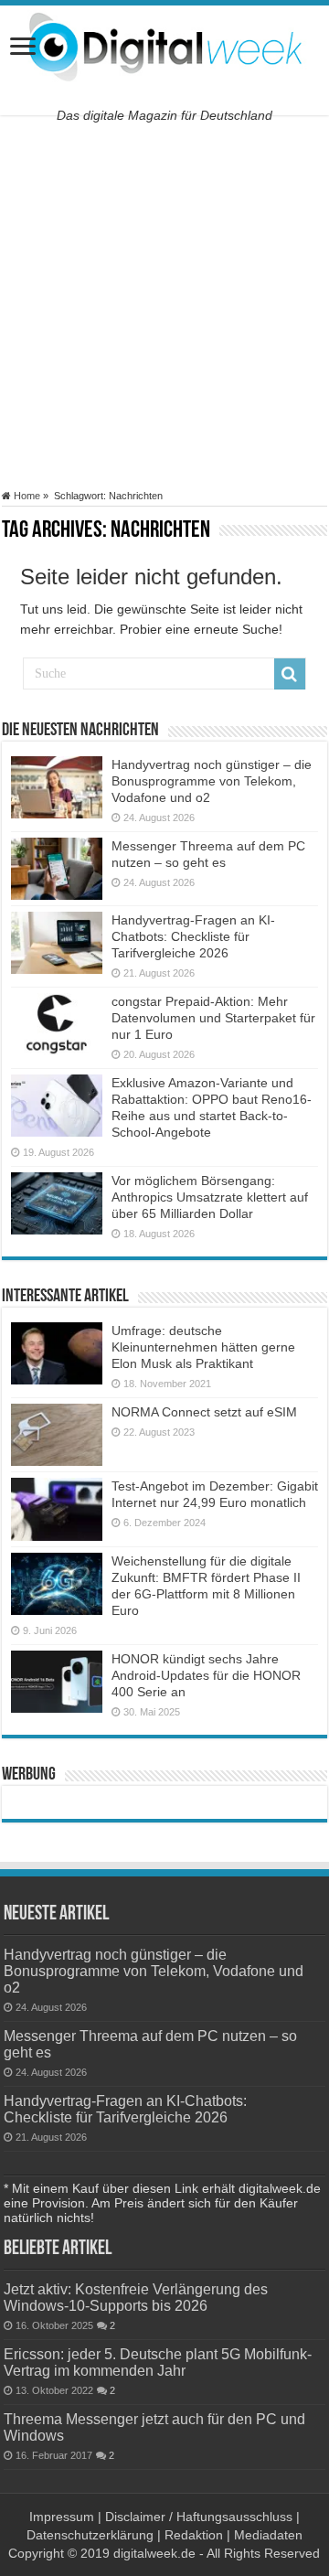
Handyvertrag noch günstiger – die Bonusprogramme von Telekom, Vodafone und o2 (212, 781)
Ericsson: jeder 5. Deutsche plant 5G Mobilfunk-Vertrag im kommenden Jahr (158, 2362)
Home (26, 496)
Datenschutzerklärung (90, 2535)
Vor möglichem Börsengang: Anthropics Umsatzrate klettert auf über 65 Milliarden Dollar (210, 1197)
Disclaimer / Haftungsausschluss (199, 2517)
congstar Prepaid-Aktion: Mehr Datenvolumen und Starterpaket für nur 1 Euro (213, 1018)
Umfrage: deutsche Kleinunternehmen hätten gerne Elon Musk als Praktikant (203, 1347)
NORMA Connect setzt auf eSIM (204, 1412)
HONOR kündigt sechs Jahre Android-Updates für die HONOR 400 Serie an (206, 1675)
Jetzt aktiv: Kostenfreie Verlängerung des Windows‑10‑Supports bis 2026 (136, 2297)
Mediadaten (268, 2535)
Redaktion (194, 2535)
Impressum (62, 2517)
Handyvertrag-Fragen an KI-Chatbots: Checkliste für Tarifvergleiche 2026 (193, 936)
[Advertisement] (164, 303)
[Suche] (290, 674)
